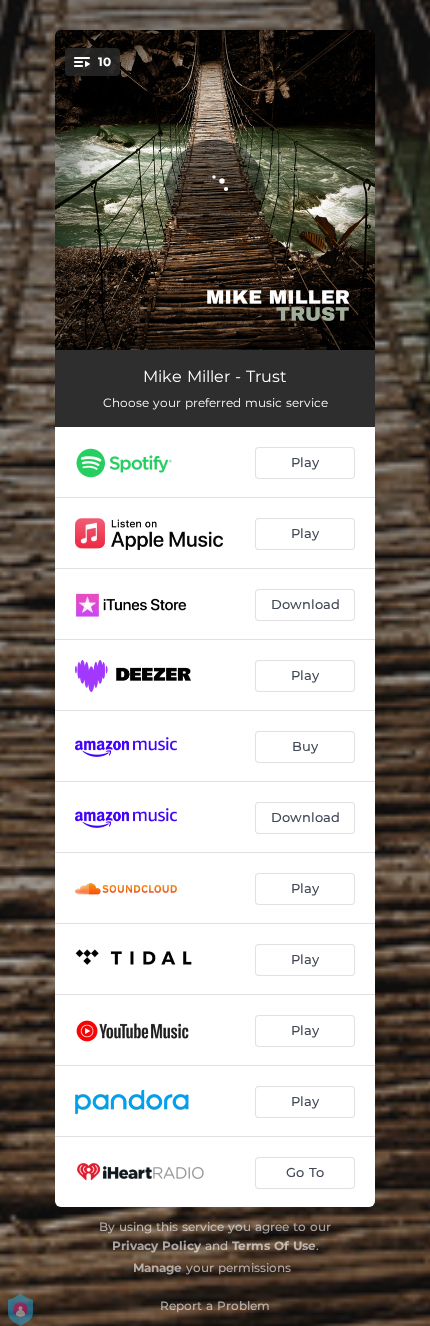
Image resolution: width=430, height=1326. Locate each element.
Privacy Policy (156, 1245)
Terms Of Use (274, 1245)
